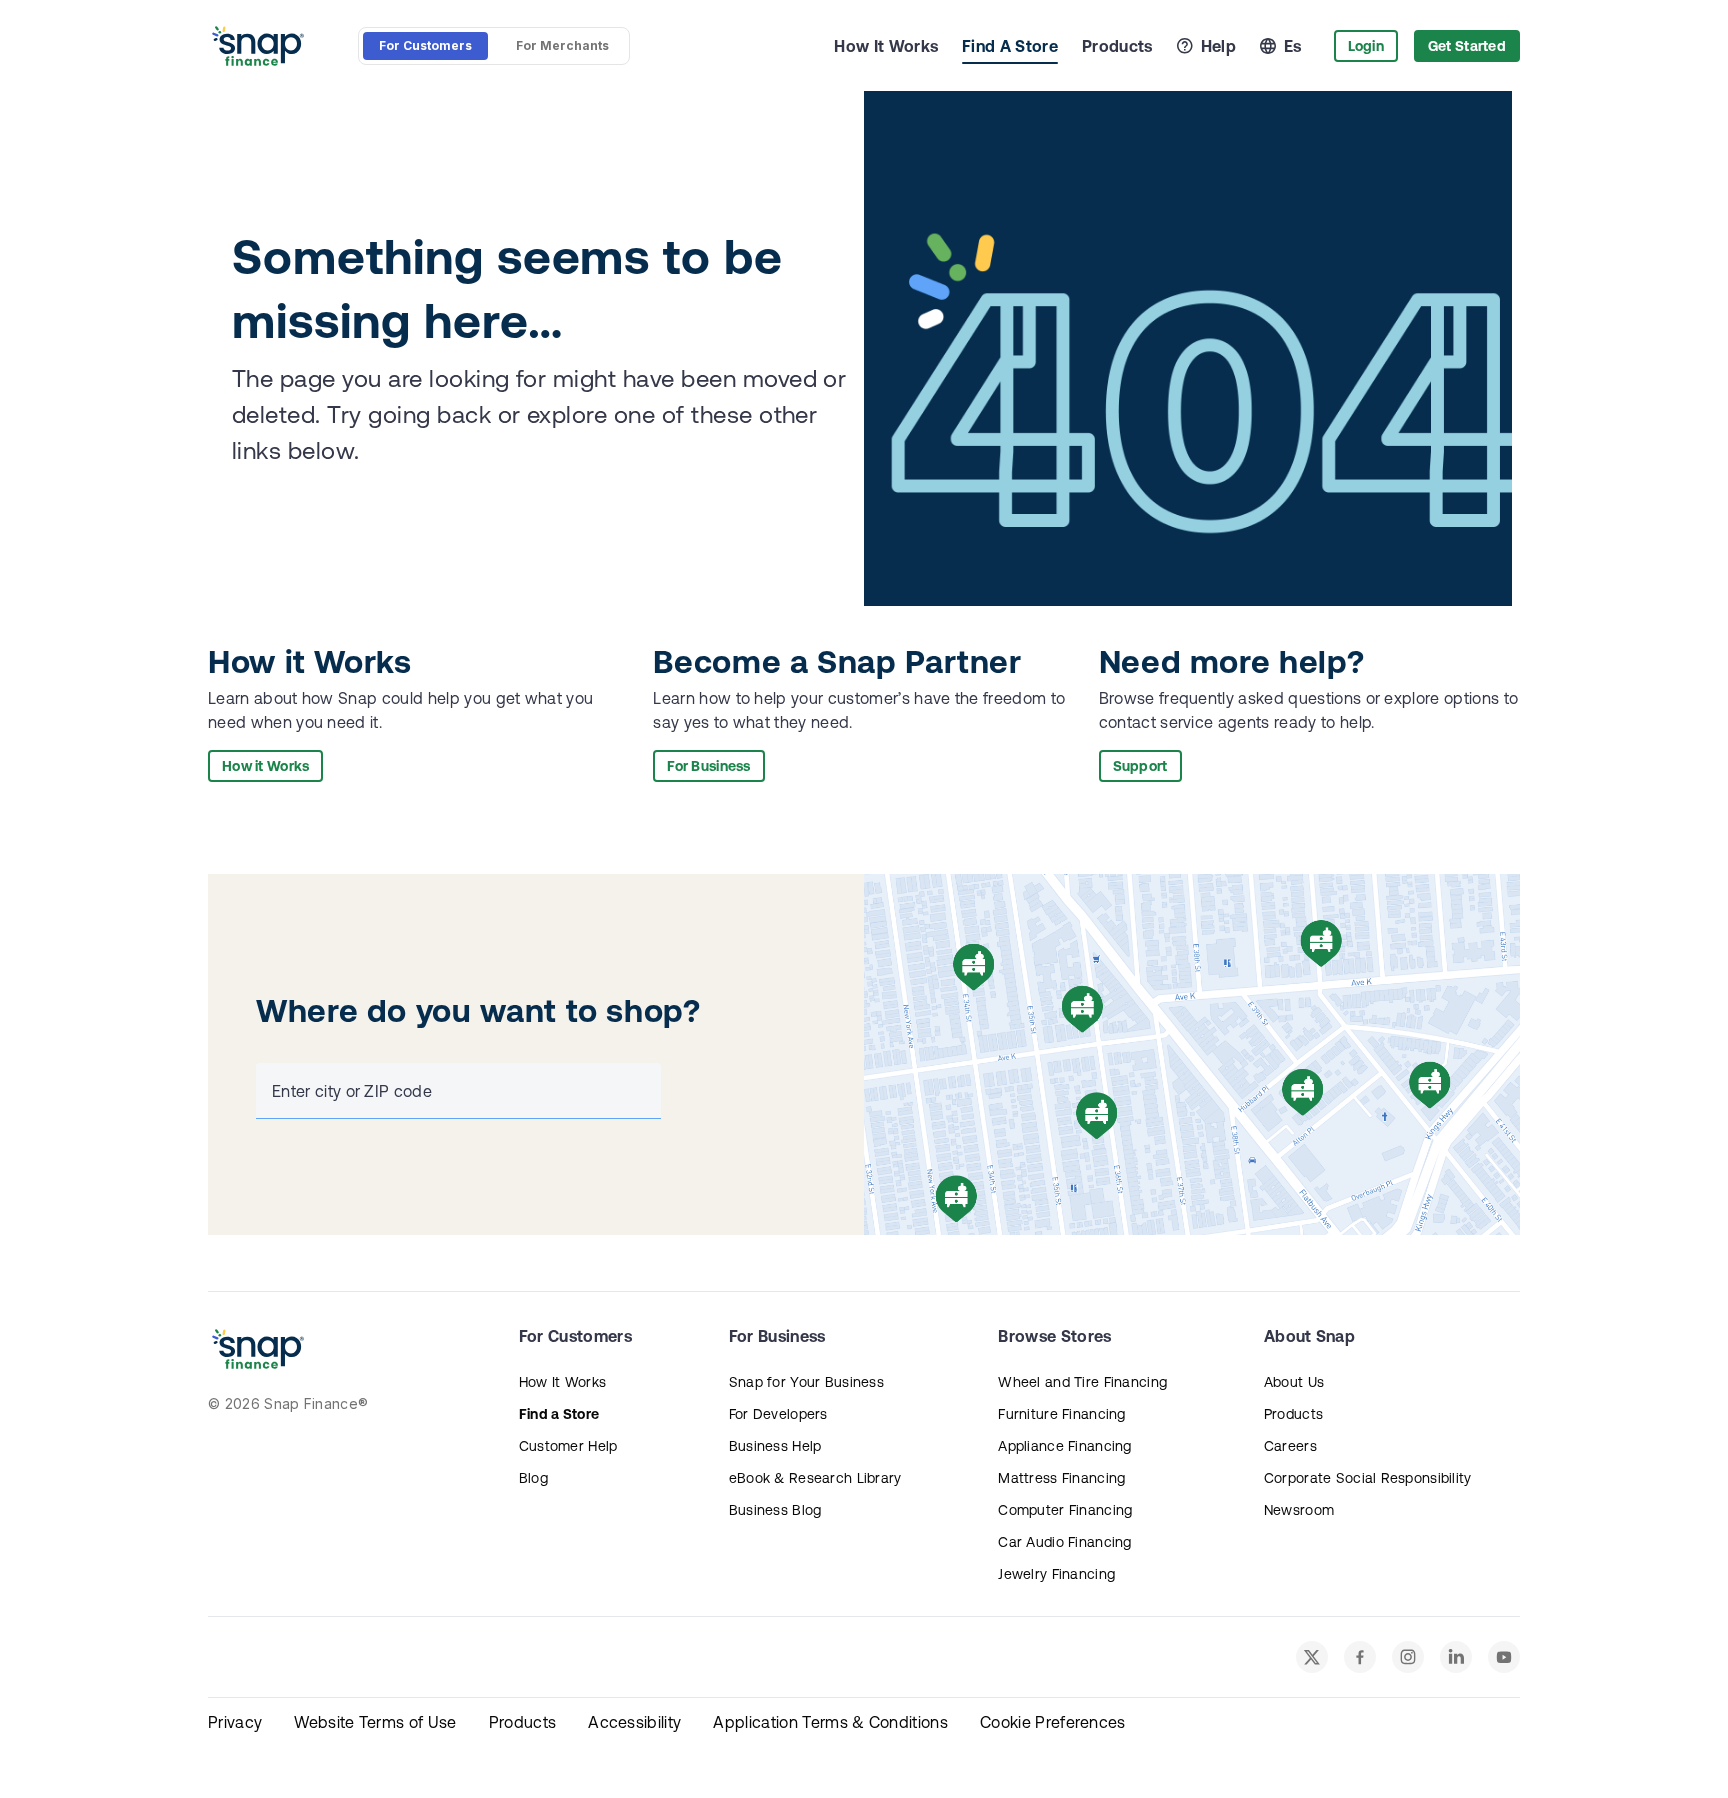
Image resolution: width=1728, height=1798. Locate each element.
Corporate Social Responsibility (1368, 1478)
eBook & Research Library (815, 1478)
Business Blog (775, 1510)
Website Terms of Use (375, 1722)
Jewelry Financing (1056, 1574)
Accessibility (634, 1722)
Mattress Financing (1061, 1478)
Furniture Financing (1061, 1414)
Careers (1290, 1446)
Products (1117, 46)
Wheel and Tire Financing (1082, 1382)
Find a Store (559, 1414)
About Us (1294, 1382)
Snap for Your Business (806, 1382)
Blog (533, 1478)
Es (1293, 46)
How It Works (886, 46)
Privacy (235, 1722)
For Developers (778, 1414)
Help (1218, 46)
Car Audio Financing (1064, 1542)
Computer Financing (1065, 1510)
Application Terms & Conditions (830, 1722)
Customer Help (568, 1446)
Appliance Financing (1064, 1446)
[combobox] (454, 1091)
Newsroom (1299, 1510)
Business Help (775, 1446)
